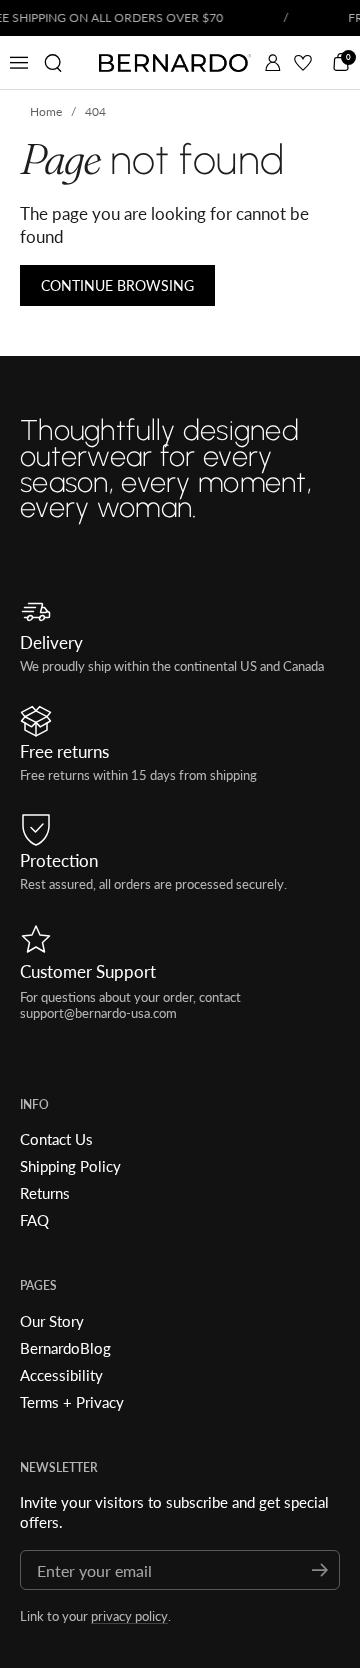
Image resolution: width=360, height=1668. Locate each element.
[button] (53, 63)
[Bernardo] (175, 63)
